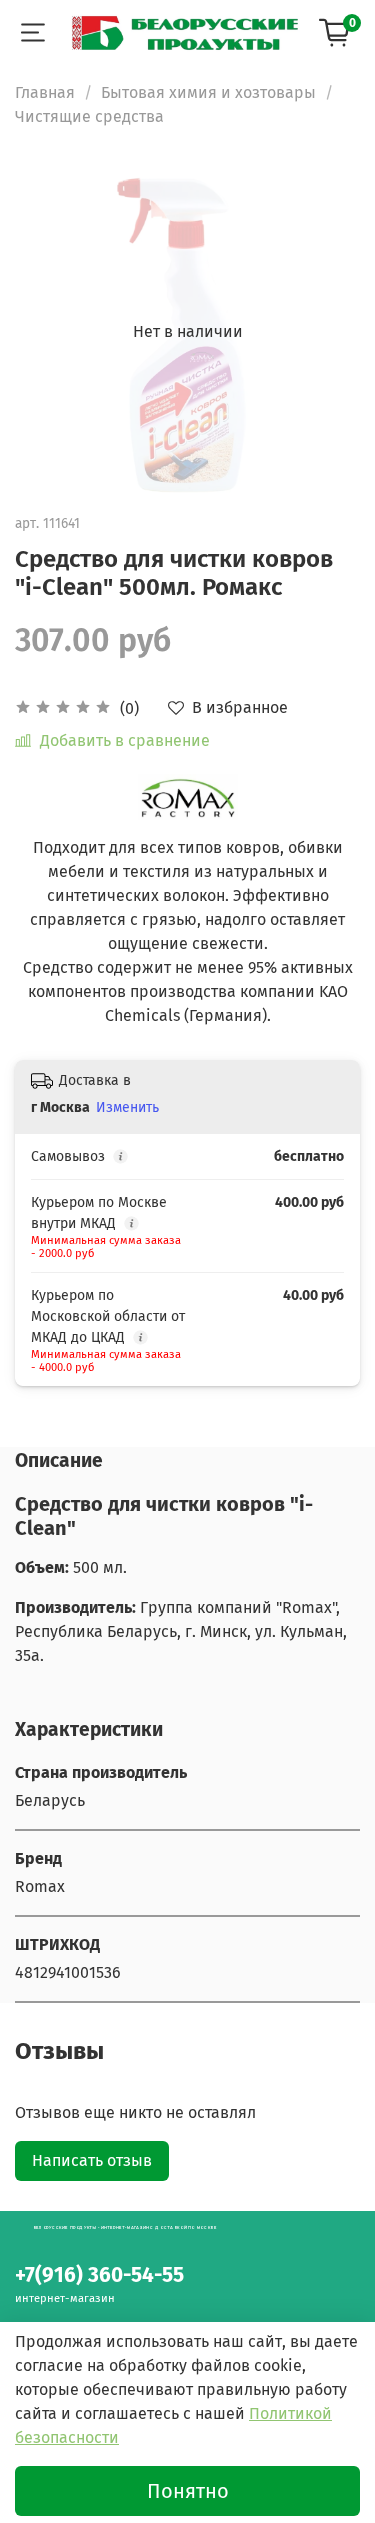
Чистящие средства (89, 116)
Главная (45, 92)
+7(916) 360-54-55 (99, 2275)
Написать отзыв (92, 2160)
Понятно (188, 2491)
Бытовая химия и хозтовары (208, 92)
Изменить (127, 1107)
